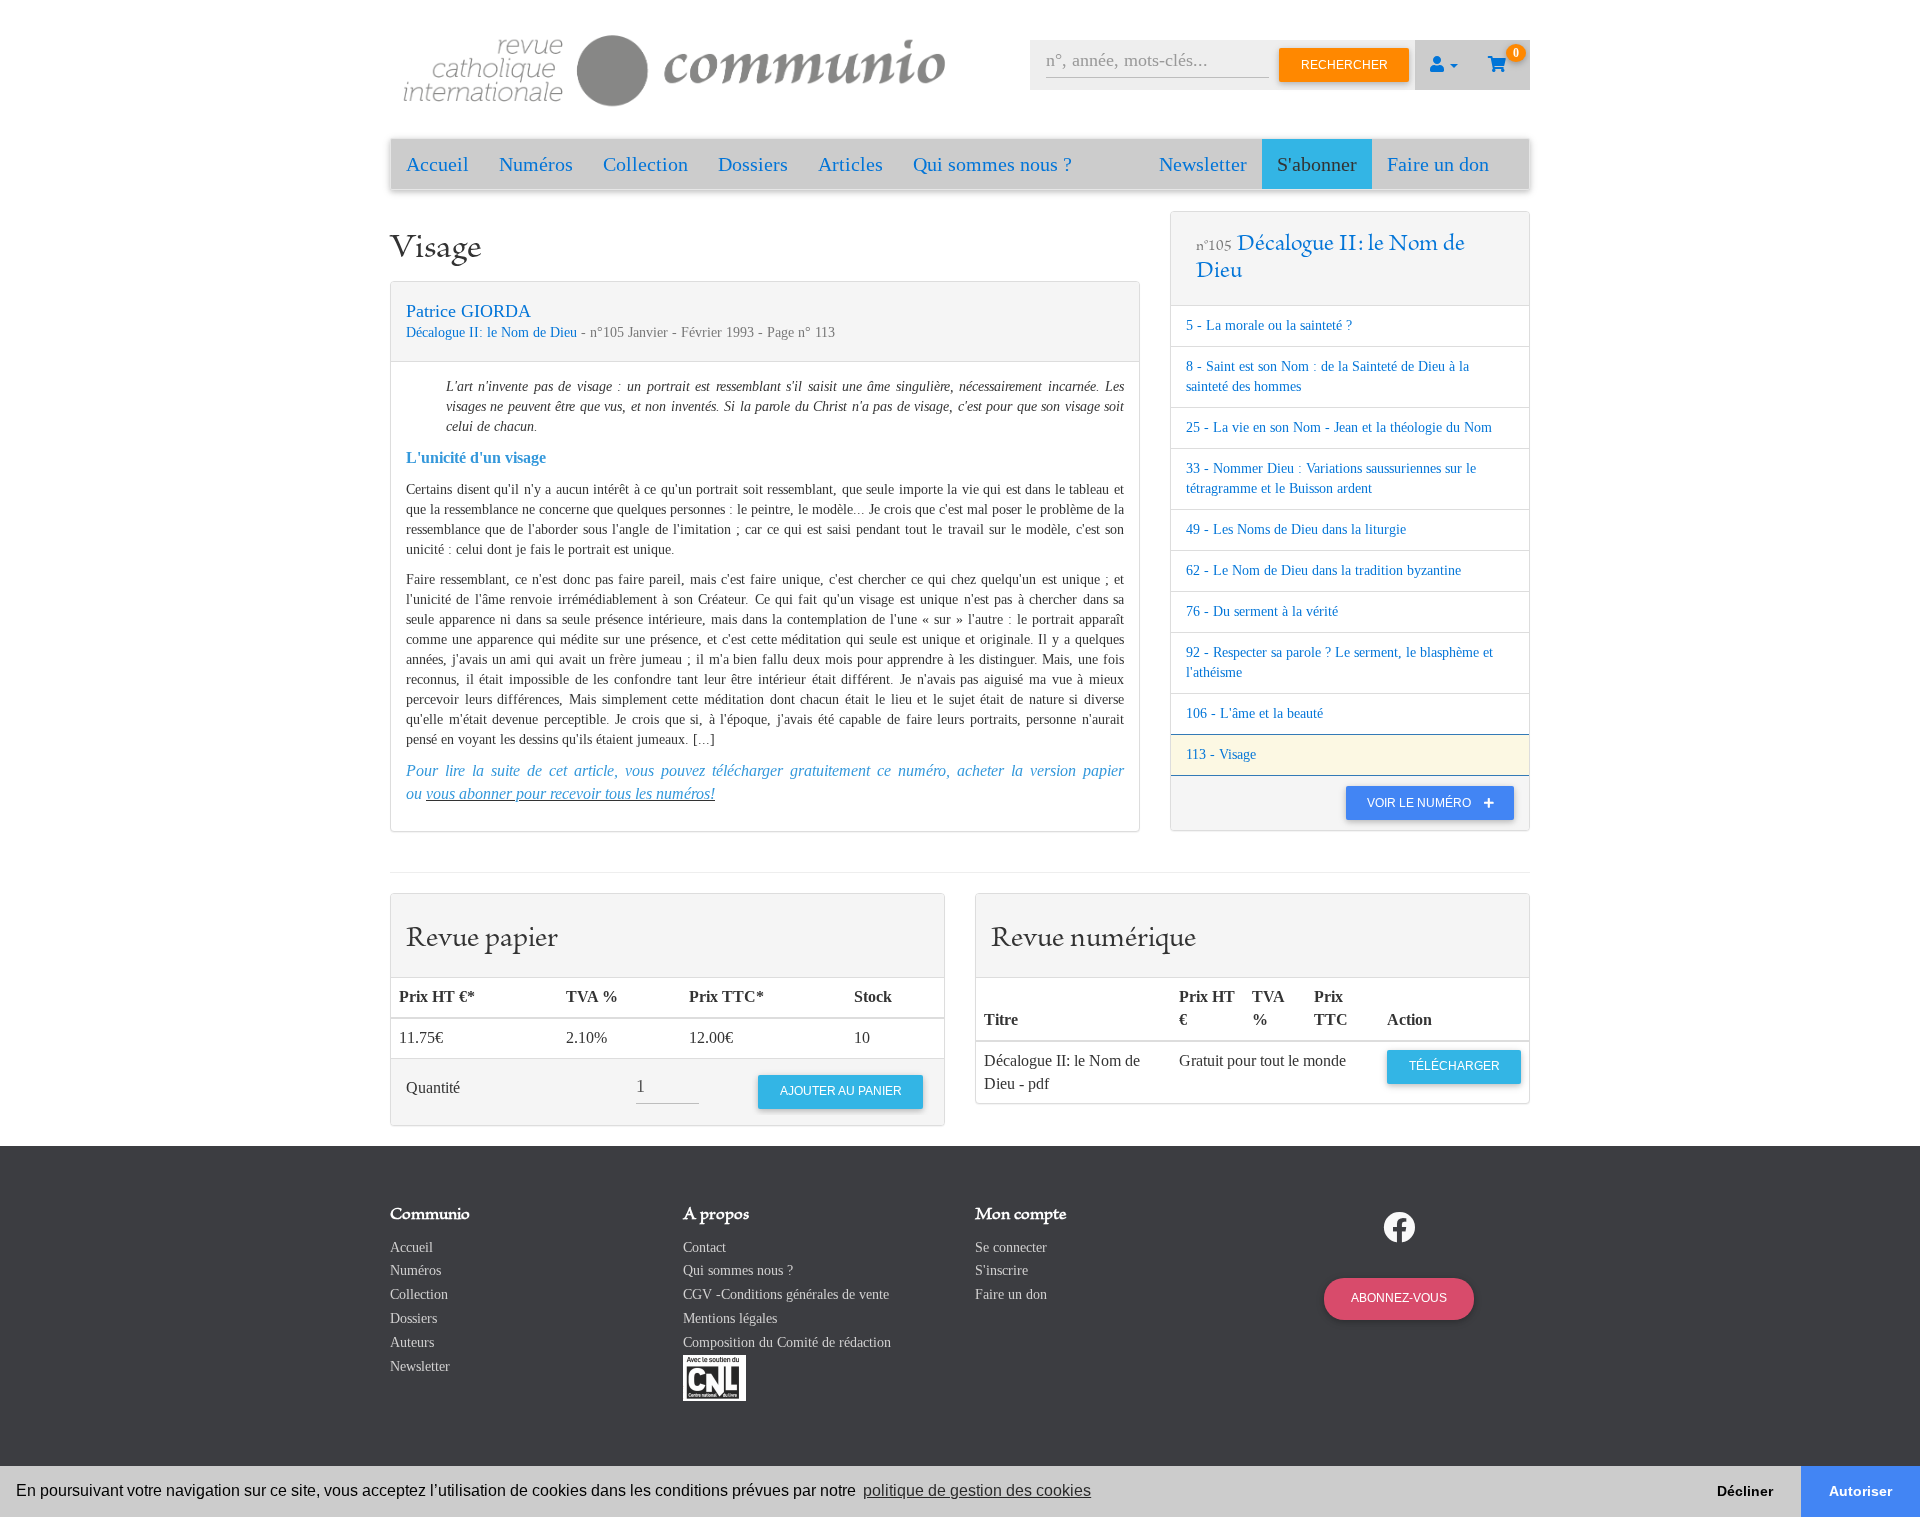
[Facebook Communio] (1399, 1228)
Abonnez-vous (1399, 1298)
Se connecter (1011, 1247)
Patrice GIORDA (468, 311)
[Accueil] (675, 67)
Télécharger (1454, 1066)
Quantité (433, 1087)
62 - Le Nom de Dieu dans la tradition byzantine (1323, 570)
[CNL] (714, 1376)
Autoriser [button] (1860, 1491)
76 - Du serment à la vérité (1262, 611)
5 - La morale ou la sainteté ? (1269, 325)
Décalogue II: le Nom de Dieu (493, 332)
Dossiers (753, 164)
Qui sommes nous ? (992, 164)
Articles (850, 164)
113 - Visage (1221, 754)
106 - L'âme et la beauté (1254, 713)
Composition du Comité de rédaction (787, 1342)
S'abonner (1317, 164)
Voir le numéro (1420, 803)
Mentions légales (730, 1318)
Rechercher (1344, 65)
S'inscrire (1001, 1270)
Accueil (437, 164)
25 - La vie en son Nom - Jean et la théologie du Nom (1339, 427)
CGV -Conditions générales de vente (786, 1294)
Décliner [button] (1745, 1491)
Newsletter (1203, 164)
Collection (645, 164)
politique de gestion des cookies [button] (977, 1490)
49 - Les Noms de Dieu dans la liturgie (1296, 529)
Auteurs (412, 1342)
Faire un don (1438, 164)
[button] (1444, 65)
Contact (704, 1247)
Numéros (536, 164)
